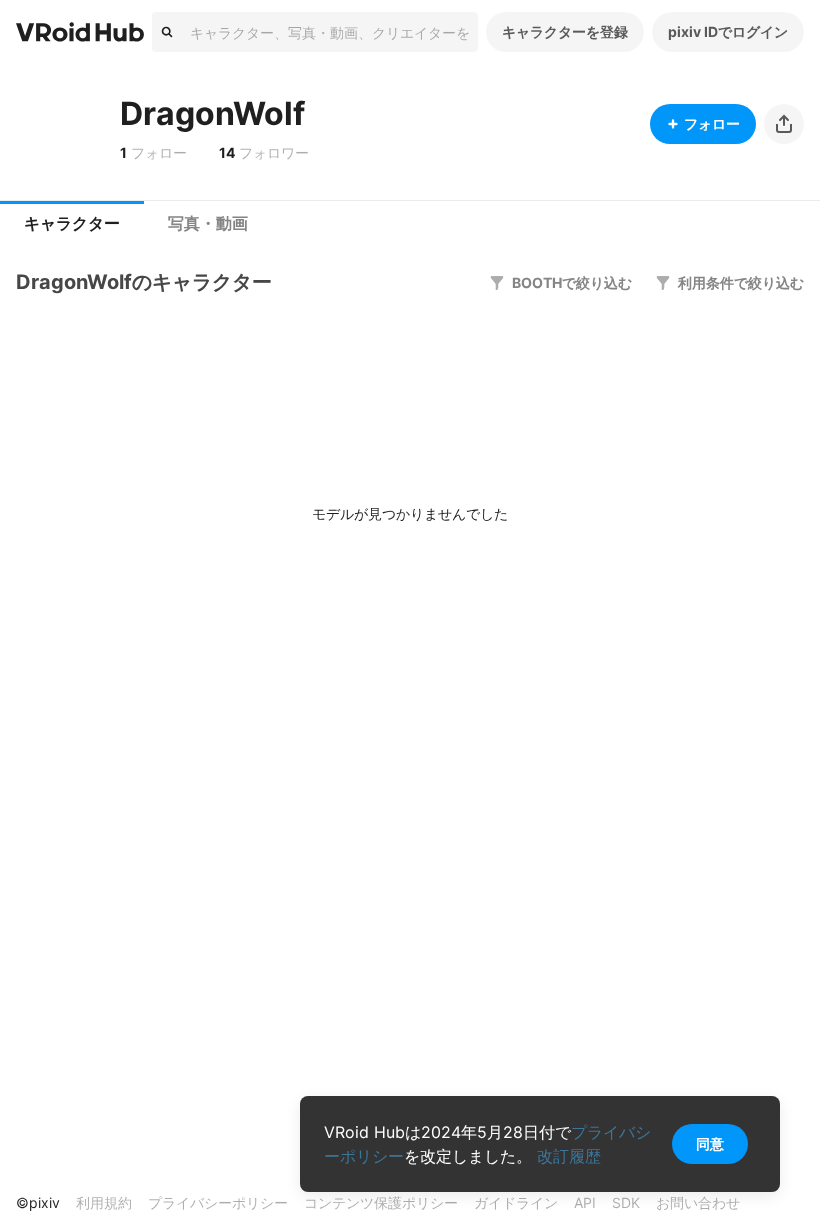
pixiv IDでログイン (728, 31)
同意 (710, 1143)
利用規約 (104, 1202)
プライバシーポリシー (218, 1202)
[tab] (72, 224)
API (585, 1202)
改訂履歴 (569, 1156)
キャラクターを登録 (565, 31)
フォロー (712, 123)
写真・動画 (208, 223)
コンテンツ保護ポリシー (381, 1202)
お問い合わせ (698, 1202)
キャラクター (72, 223)
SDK (626, 1202)
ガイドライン (516, 1202)
